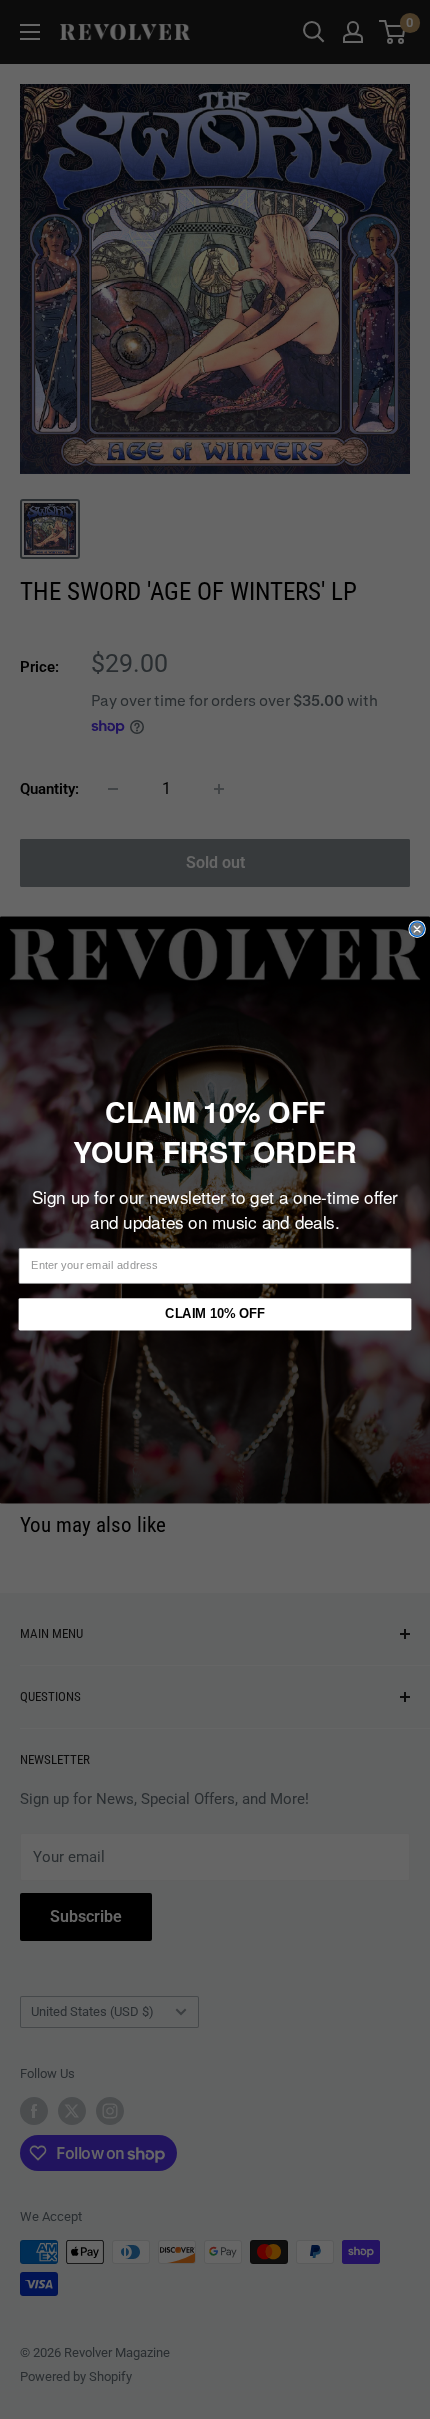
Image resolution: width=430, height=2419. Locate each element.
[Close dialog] (417, 928)
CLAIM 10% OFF (215, 1313)
